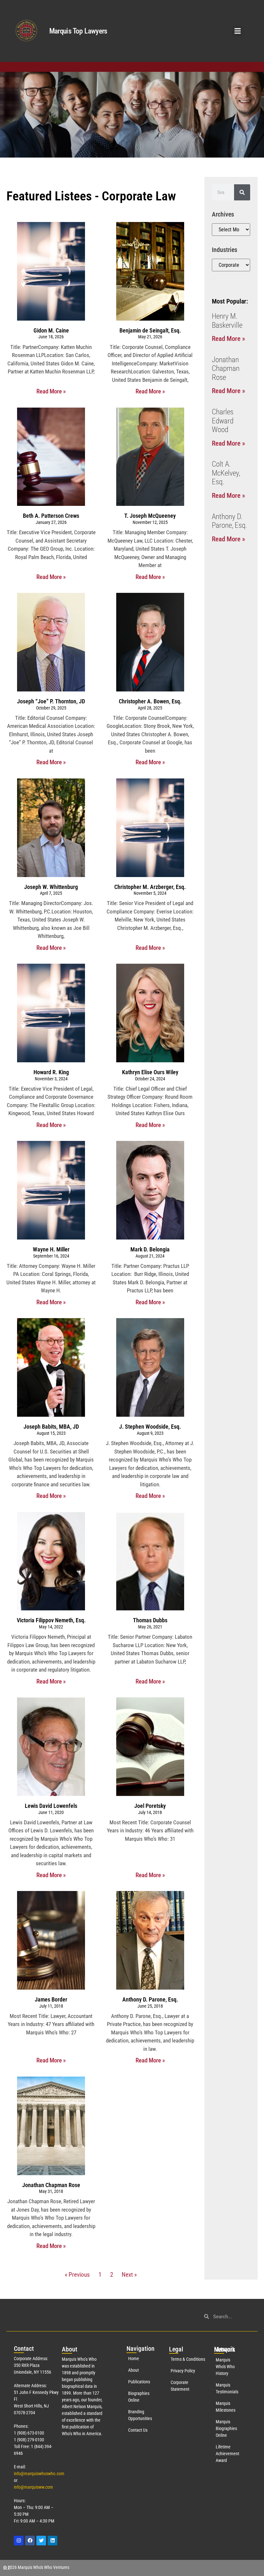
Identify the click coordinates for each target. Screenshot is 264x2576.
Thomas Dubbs (150, 1620)
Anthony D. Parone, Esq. (150, 1999)
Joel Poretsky (150, 1806)
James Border (51, 1999)
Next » (129, 2275)
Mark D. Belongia (150, 1249)
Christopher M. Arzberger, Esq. (150, 887)
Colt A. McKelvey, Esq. (226, 473)
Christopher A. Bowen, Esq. (150, 701)
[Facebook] (30, 2541)
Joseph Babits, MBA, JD (51, 1427)
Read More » (51, 391)
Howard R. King (51, 1072)
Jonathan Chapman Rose (51, 2185)
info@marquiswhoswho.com (39, 2474)
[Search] (242, 192)
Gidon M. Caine (51, 330)
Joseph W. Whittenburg (51, 887)
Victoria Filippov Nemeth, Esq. (51, 1620)
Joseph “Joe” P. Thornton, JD (51, 701)
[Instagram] (19, 2541)
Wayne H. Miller (51, 1249)
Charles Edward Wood (223, 421)
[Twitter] (41, 2541)
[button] (237, 31)
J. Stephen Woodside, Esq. (150, 1427)
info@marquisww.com (33, 2487)
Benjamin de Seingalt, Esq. (150, 330)
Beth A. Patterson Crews (51, 516)
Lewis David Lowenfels (51, 1806)
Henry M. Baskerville (227, 321)
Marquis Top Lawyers (78, 31)
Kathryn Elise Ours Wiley (150, 1072)
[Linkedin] (52, 2541)
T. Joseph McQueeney (150, 516)
